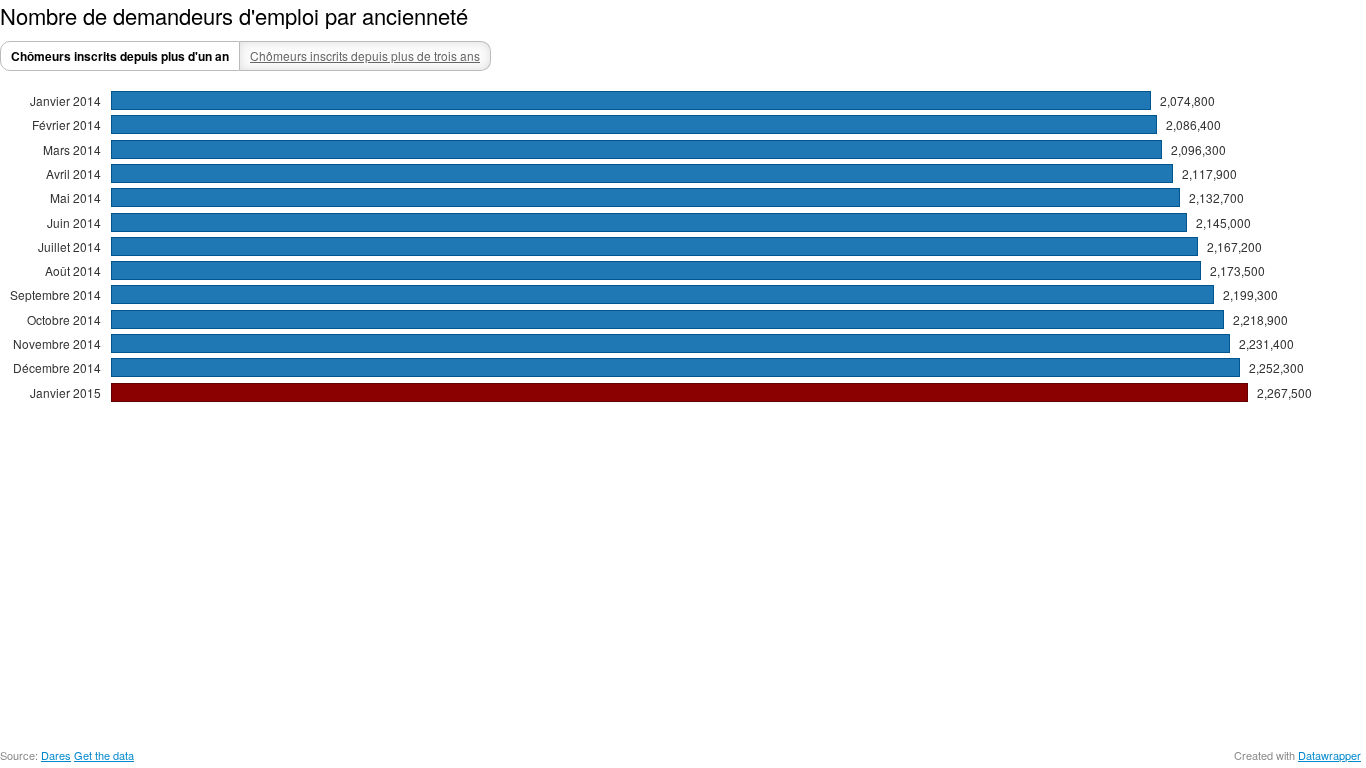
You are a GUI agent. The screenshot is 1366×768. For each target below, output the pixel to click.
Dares (56, 755)
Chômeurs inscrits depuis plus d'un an (120, 56)
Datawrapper (1329, 755)
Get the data (104, 755)
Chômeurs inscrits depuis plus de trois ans (365, 55)
